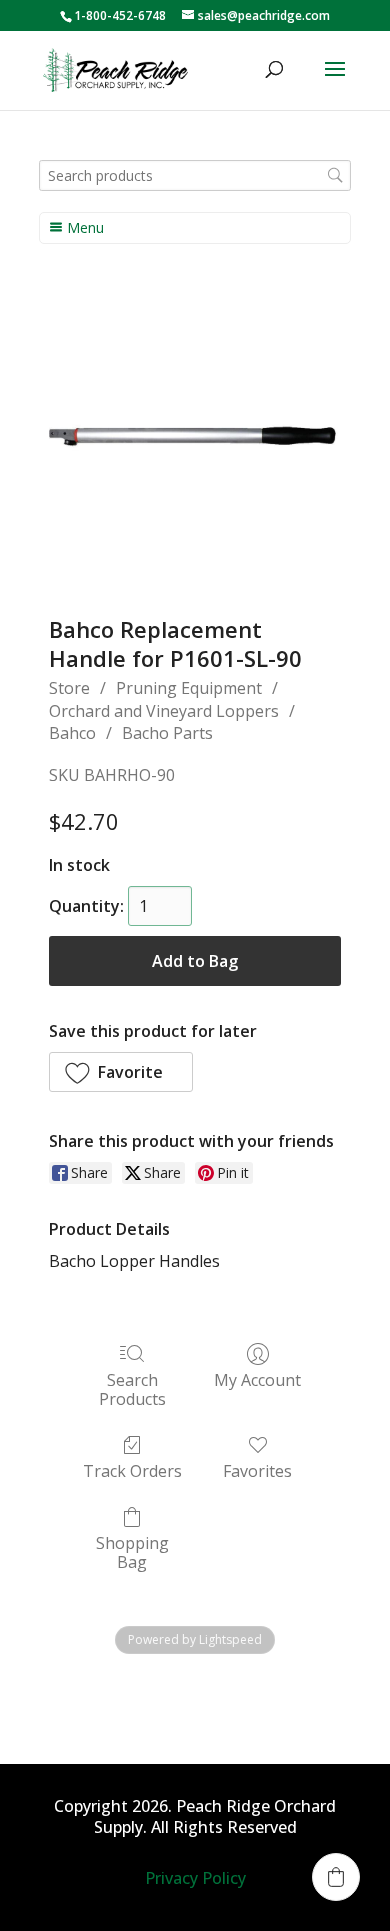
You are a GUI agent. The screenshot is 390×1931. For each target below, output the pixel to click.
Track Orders (132, 1470)
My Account (257, 1379)
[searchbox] (195, 175)
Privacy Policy (195, 1878)
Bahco (72, 733)
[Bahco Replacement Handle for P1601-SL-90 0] (195, 439)
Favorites (257, 1470)
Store (69, 688)
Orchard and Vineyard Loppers (164, 711)
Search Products (132, 1389)
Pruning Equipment (189, 688)
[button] (121, 1072)
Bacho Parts (167, 733)
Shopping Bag (132, 1552)
